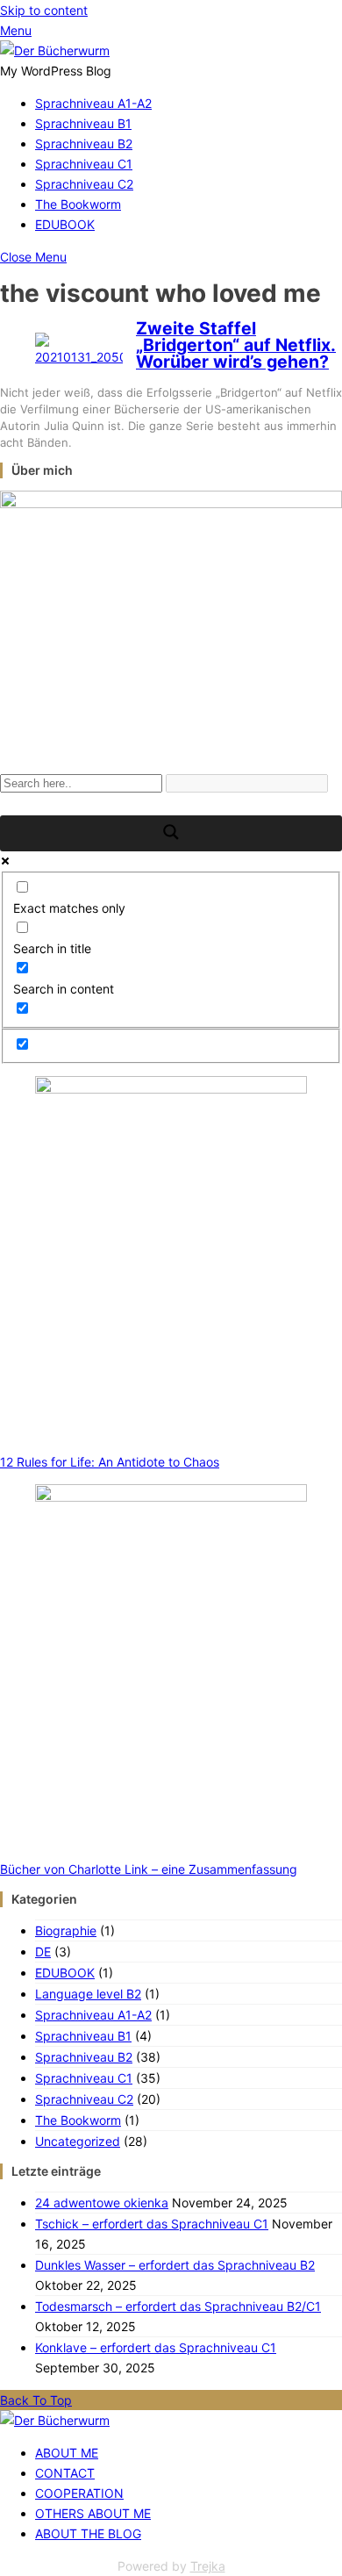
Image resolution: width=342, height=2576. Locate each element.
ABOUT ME (67, 2453)
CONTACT (65, 2473)
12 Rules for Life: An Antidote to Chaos (110, 1462)
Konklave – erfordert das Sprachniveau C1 (156, 2347)
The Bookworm (78, 204)
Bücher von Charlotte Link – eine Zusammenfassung (149, 1869)
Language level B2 (88, 1994)
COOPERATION (79, 2493)
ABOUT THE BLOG (88, 2533)
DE (43, 1952)
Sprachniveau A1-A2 (93, 103)
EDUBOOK (65, 224)
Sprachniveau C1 (84, 164)
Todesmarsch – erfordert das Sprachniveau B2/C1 (178, 2306)
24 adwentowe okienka (102, 2203)
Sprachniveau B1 (83, 123)
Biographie (66, 1930)
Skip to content (44, 10)
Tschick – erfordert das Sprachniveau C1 (152, 2224)
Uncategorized (78, 2141)
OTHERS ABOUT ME (93, 2513)
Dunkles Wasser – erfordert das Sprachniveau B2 (175, 2265)
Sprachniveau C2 (84, 184)
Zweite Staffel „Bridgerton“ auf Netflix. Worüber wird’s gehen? (236, 345)
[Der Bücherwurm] (55, 50)
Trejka (208, 2566)
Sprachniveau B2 (84, 144)
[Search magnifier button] (171, 833)
